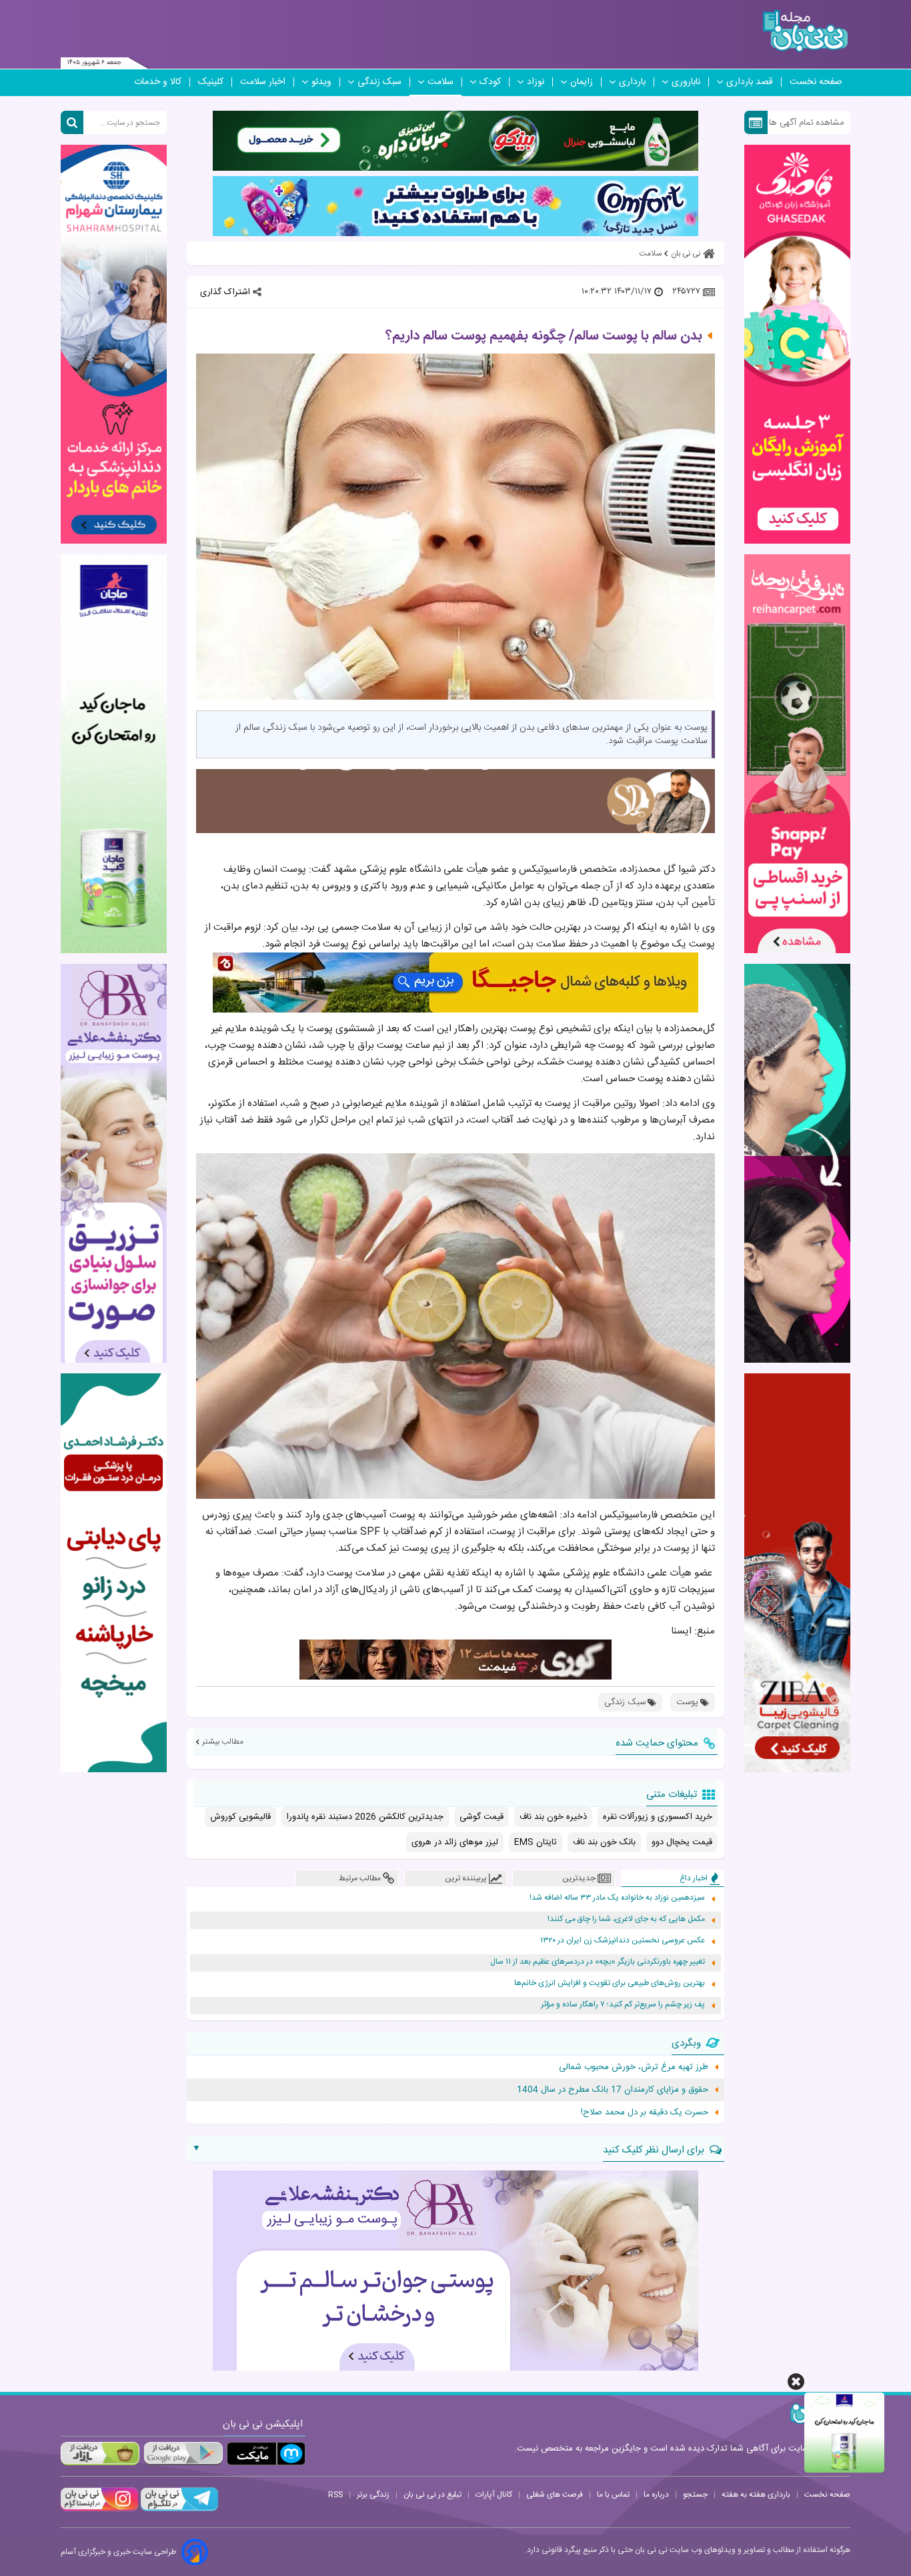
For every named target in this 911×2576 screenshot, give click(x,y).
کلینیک (211, 82)
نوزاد (536, 82)
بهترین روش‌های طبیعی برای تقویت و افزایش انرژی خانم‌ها (610, 1983)
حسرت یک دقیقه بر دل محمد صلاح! (645, 2112)
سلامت (440, 82)
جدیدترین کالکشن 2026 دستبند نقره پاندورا (365, 1817)
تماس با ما (613, 2495)
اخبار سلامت (263, 82)
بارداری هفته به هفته (756, 2495)
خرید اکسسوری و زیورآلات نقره (658, 1817)
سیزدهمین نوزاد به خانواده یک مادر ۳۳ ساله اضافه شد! (617, 1898)
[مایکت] (266, 2454)
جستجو (695, 2495)
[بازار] (100, 2454)
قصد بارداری (750, 82)
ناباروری (686, 82)
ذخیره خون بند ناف (553, 1817)
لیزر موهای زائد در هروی (455, 1842)
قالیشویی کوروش (240, 1817)
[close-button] (796, 2382)
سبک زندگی (379, 82)
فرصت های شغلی (555, 2495)
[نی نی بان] (805, 31)
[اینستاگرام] (99, 2509)
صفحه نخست (816, 82)
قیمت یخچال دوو (682, 1842)
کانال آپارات (494, 2495)
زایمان (582, 82)
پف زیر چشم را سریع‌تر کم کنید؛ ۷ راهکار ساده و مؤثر (623, 2005)
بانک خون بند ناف (604, 1842)
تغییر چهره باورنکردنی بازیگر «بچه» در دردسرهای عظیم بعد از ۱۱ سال (598, 1962)
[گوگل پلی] (183, 2454)
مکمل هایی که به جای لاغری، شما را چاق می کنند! (626, 1919)
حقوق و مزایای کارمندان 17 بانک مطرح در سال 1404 (613, 2090)
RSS (335, 2495)
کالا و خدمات (158, 82)
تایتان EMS (536, 1842)
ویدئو (321, 82)
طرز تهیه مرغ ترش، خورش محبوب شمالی (634, 2067)
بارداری (632, 82)
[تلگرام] (178, 2509)
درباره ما (656, 2495)
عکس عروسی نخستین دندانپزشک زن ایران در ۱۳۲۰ (623, 1941)
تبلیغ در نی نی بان (432, 2495)
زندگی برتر (373, 2495)
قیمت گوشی (482, 1817)
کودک (490, 82)
